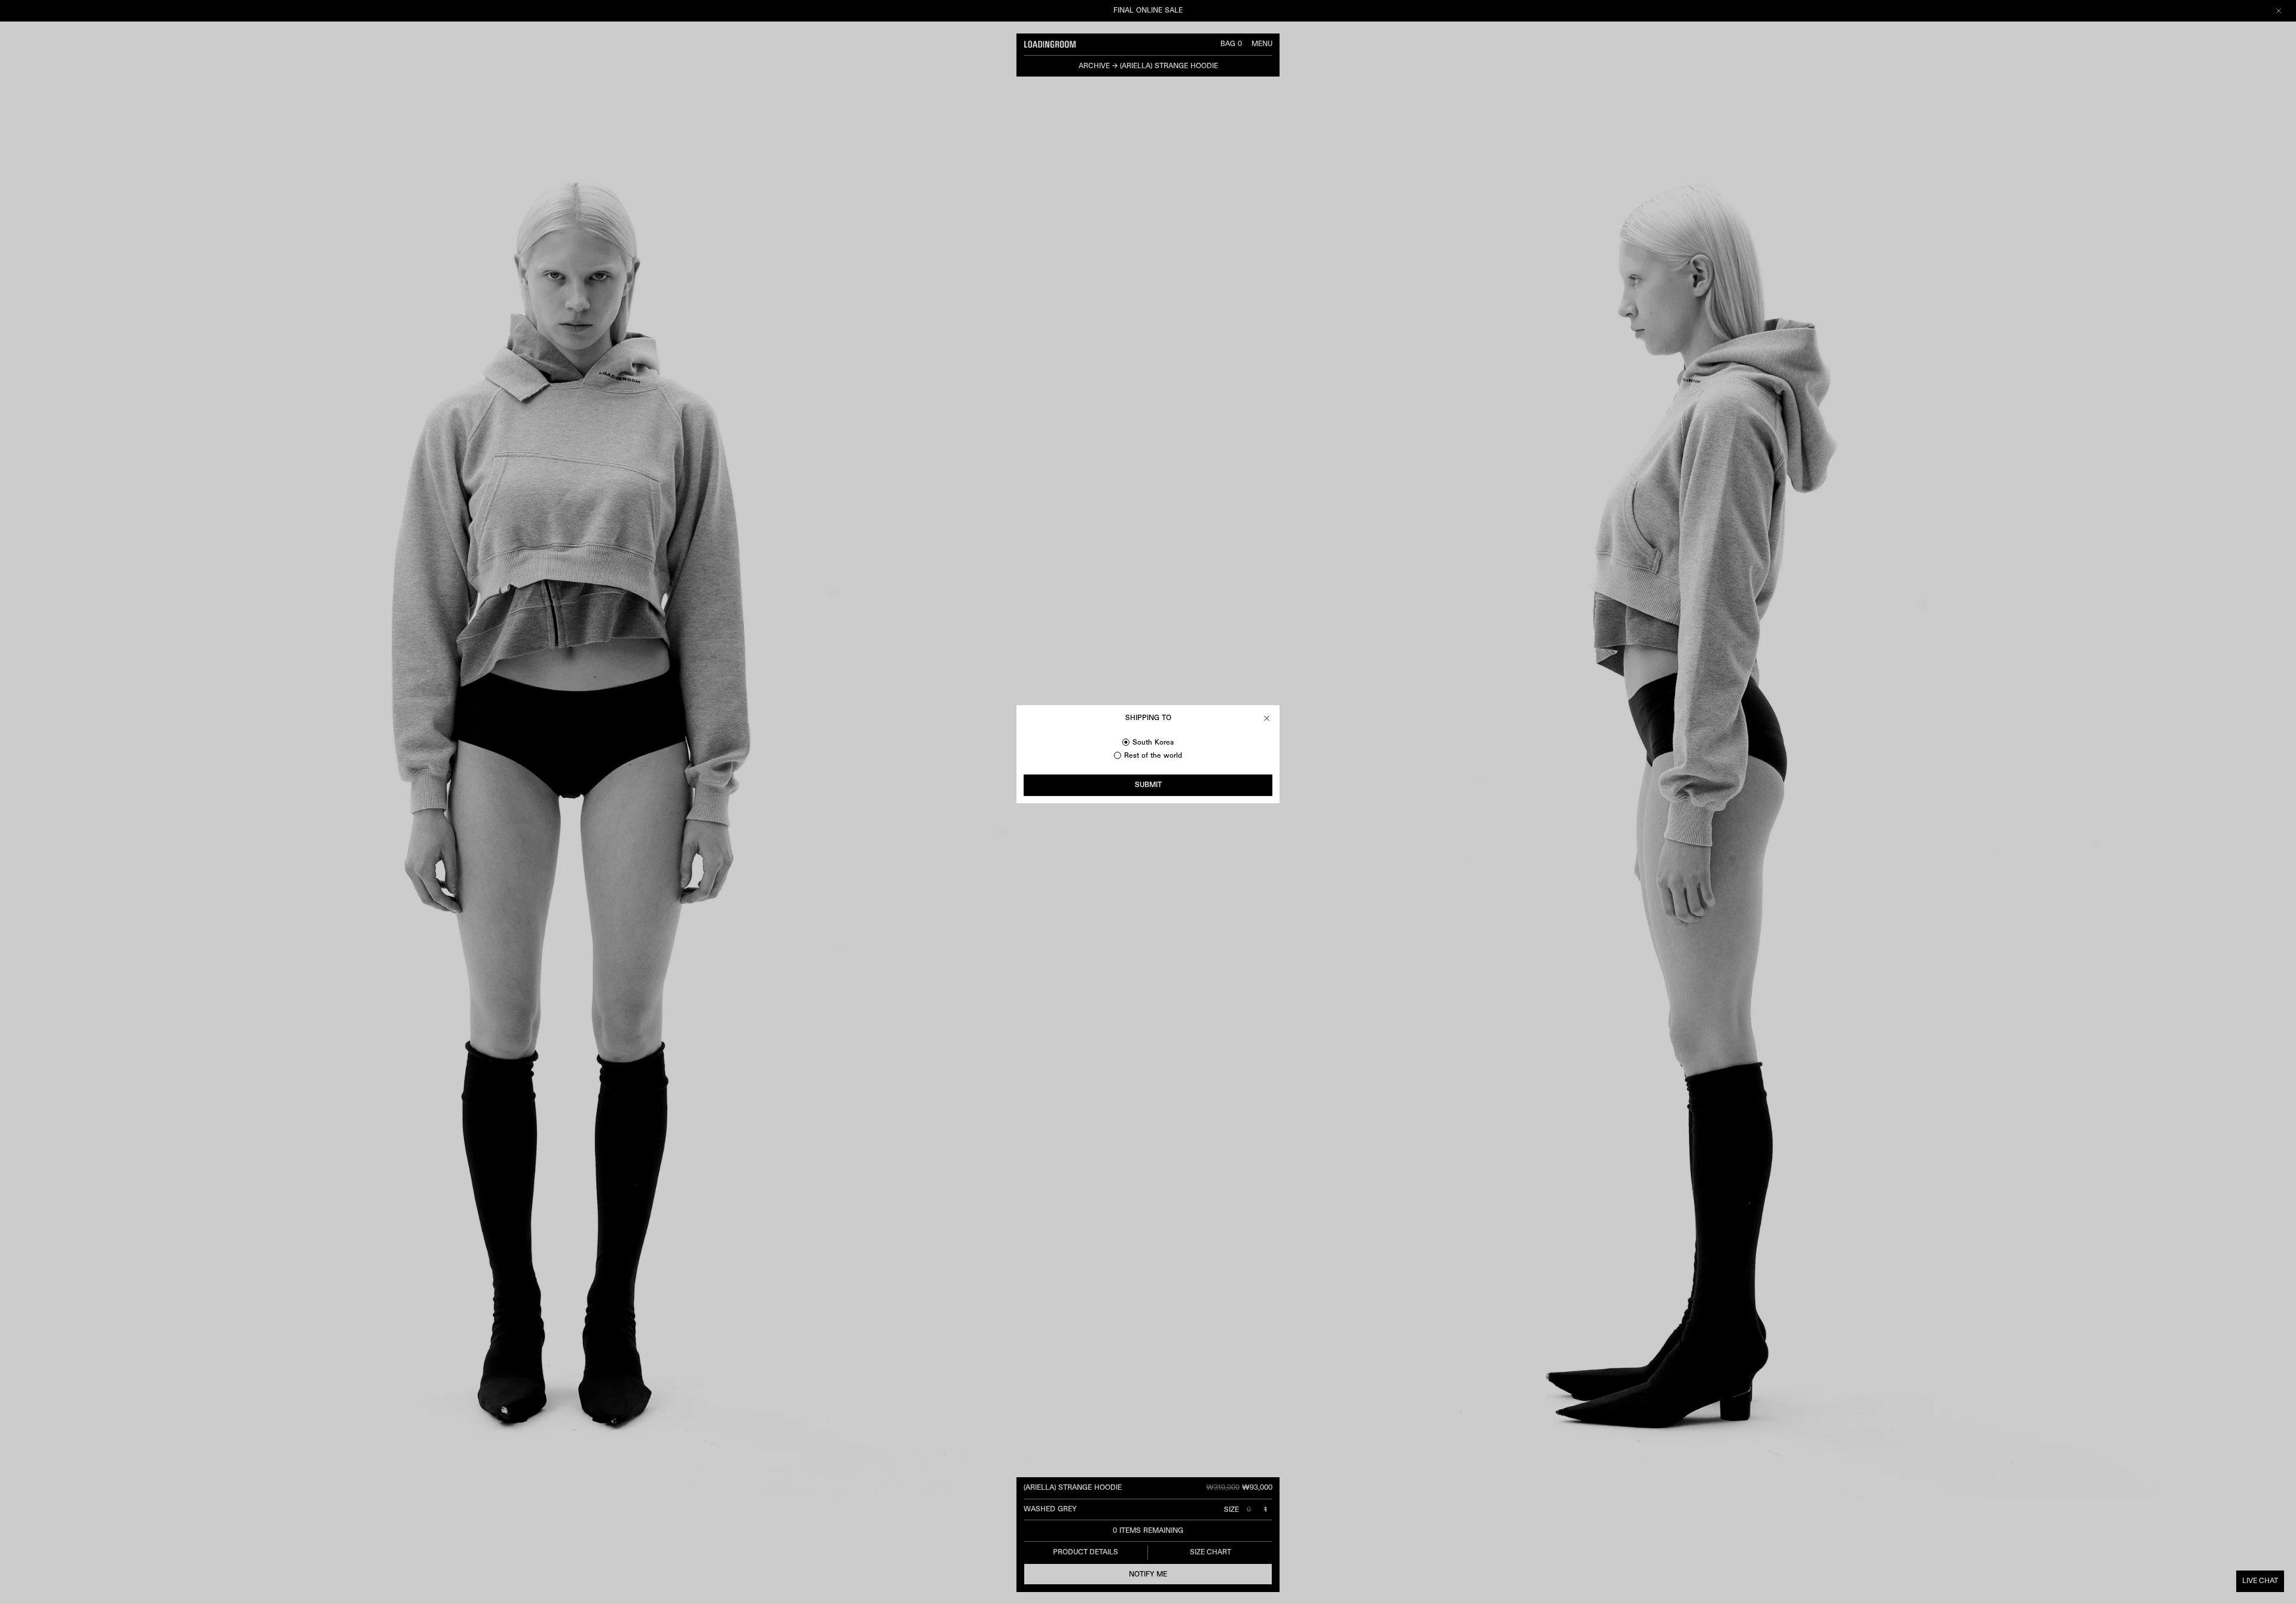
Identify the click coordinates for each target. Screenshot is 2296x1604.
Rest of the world (1153, 756)
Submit (1148, 785)
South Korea (1153, 742)
